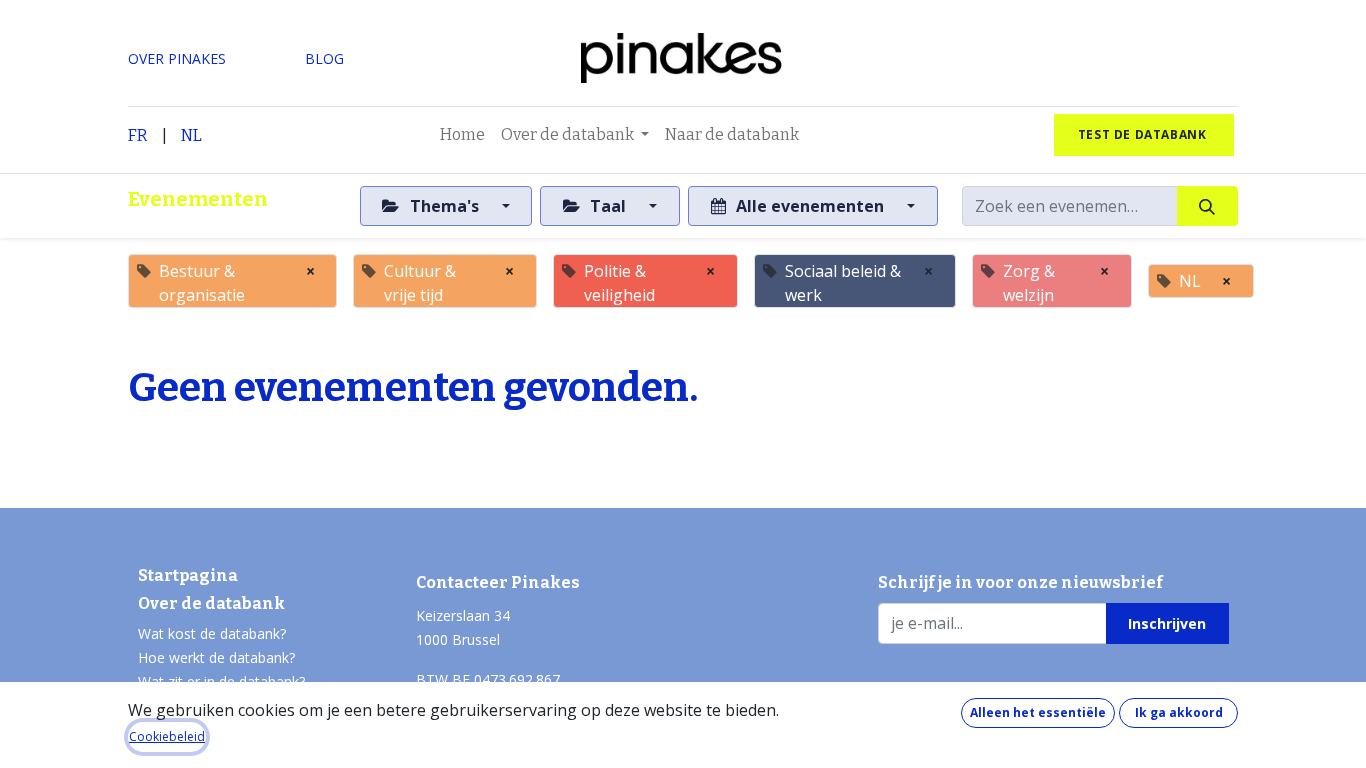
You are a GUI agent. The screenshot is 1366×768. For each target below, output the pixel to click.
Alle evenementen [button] (810, 206)
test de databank (1144, 134)
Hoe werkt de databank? (216, 657)
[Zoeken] (1207, 206)
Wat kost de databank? (212, 633)
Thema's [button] (444, 206)
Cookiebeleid (167, 736)
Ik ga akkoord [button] (1179, 712)
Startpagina (188, 575)
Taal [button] (608, 206)
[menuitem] (462, 135)
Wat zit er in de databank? (221, 681)
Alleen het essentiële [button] (1038, 712)
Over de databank (211, 603)
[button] (1167, 623)
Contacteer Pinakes (498, 582)
